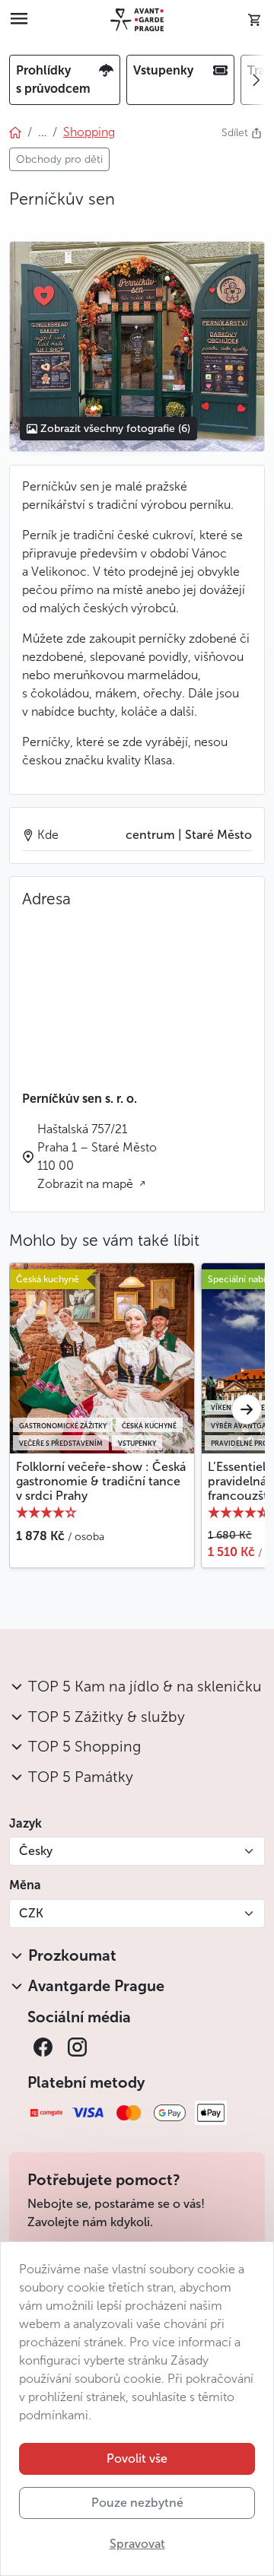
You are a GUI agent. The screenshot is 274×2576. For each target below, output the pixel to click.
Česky (36, 1851)
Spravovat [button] (137, 2544)
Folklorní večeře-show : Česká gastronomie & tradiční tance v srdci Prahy (101, 1481)
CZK (31, 1913)
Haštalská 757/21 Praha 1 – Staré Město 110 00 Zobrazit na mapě (97, 1156)
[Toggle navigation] (19, 20)
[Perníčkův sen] (137, 346)
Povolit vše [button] (137, 2458)
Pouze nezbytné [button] (137, 2503)
